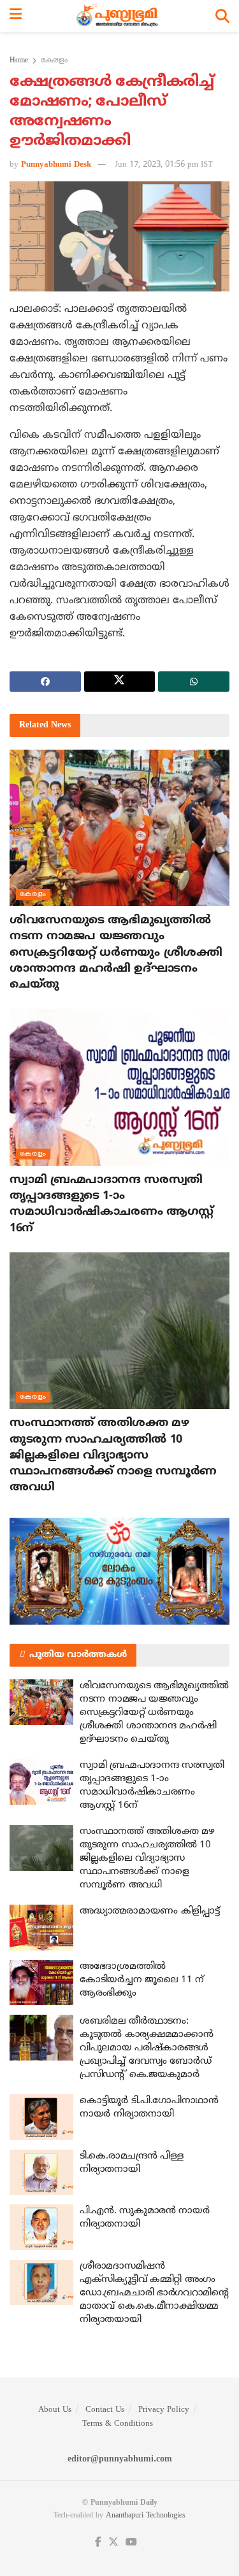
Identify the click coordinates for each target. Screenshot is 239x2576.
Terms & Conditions (118, 2424)
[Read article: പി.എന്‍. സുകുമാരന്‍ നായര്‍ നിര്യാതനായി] (41, 2227)
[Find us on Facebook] (98, 2543)
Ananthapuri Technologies (146, 2516)
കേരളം (54, 61)
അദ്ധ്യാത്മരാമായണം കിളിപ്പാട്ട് (149, 1911)
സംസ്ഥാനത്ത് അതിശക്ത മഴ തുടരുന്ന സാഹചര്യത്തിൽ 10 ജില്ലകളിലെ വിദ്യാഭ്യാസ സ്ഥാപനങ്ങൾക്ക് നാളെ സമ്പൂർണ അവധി (113, 1455)
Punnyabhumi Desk (56, 165)
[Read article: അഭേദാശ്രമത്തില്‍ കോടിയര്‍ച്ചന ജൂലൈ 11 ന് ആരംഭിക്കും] (41, 1983)
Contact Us (105, 2410)
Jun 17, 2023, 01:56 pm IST (164, 165)
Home (19, 61)
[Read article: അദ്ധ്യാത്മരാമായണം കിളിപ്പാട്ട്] (41, 1928)
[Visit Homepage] (119, 16)
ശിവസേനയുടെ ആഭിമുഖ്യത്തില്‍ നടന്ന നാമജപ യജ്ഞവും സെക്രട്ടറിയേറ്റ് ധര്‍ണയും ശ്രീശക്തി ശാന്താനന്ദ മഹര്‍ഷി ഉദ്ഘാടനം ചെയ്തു (116, 953)
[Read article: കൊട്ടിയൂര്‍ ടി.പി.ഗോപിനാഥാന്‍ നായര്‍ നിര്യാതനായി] (41, 2117)
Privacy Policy (164, 2410)
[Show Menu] (16, 16)
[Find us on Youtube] (131, 2543)
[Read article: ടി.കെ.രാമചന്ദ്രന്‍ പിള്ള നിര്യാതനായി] (41, 2173)
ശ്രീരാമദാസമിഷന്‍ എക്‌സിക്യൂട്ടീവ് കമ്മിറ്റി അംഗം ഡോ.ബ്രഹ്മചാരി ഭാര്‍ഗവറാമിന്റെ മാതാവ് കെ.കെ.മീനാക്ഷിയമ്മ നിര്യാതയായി (154, 2293)
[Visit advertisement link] (119, 1571)
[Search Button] (222, 16)
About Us (55, 2410)
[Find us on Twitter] (113, 2543)
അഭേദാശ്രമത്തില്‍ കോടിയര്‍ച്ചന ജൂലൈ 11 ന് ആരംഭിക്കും (142, 1980)
